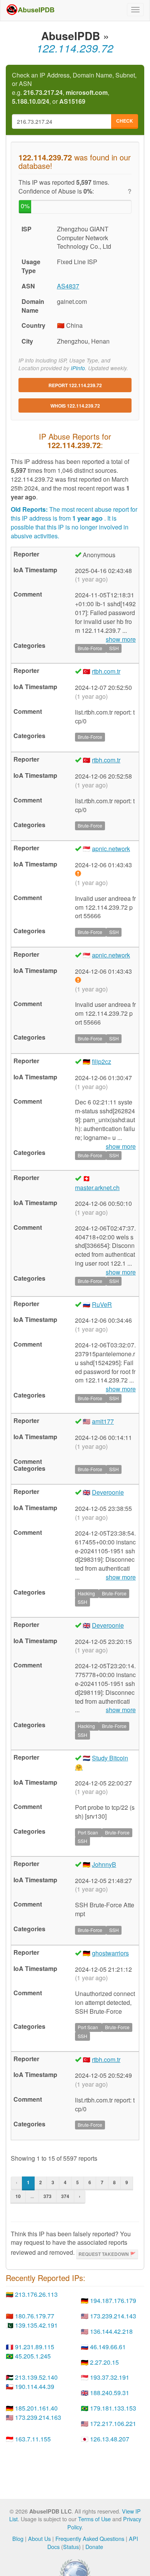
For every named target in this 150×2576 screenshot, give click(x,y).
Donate (94, 2546)
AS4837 (68, 286)
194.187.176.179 (113, 2300)
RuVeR (102, 1304)
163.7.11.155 (33, 2439)
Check (125, 121)
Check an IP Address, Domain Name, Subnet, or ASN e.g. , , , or (74, 89)
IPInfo (78, 368)
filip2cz (102, 1061)
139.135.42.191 (36, 2325)
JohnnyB (104, 1864)
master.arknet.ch (97, 1188)
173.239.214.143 (113, 2316)
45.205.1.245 (33, 2356)
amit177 (103, 1421)
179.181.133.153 (113, 2408)
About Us (39, 2538)
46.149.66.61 (108, 2347)
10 (18, 2196)
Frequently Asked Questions (90, 2538)
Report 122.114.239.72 (75, 385)
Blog (18, 2538)
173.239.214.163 (38, 2417)
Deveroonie (108, 1492)
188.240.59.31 (110, 2393)
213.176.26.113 (36, 2294)
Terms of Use (94, 2519)
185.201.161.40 (36, 2408)
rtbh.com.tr (106, 671)
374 (65, 2196)
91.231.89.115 (35, 2347)
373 (47, 2196)
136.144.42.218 (111, 2331)
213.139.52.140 (36, 2377)
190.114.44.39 (35, 2386)
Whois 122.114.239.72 (75, 406)
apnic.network (111, 849)
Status (71, 2546)
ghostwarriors (110, 1953)
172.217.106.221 (113, 2423)
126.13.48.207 (110, 2439)
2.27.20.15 (104, 2362)
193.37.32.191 (110, 2377)
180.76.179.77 (35, 2316)
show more (121, 1577)
